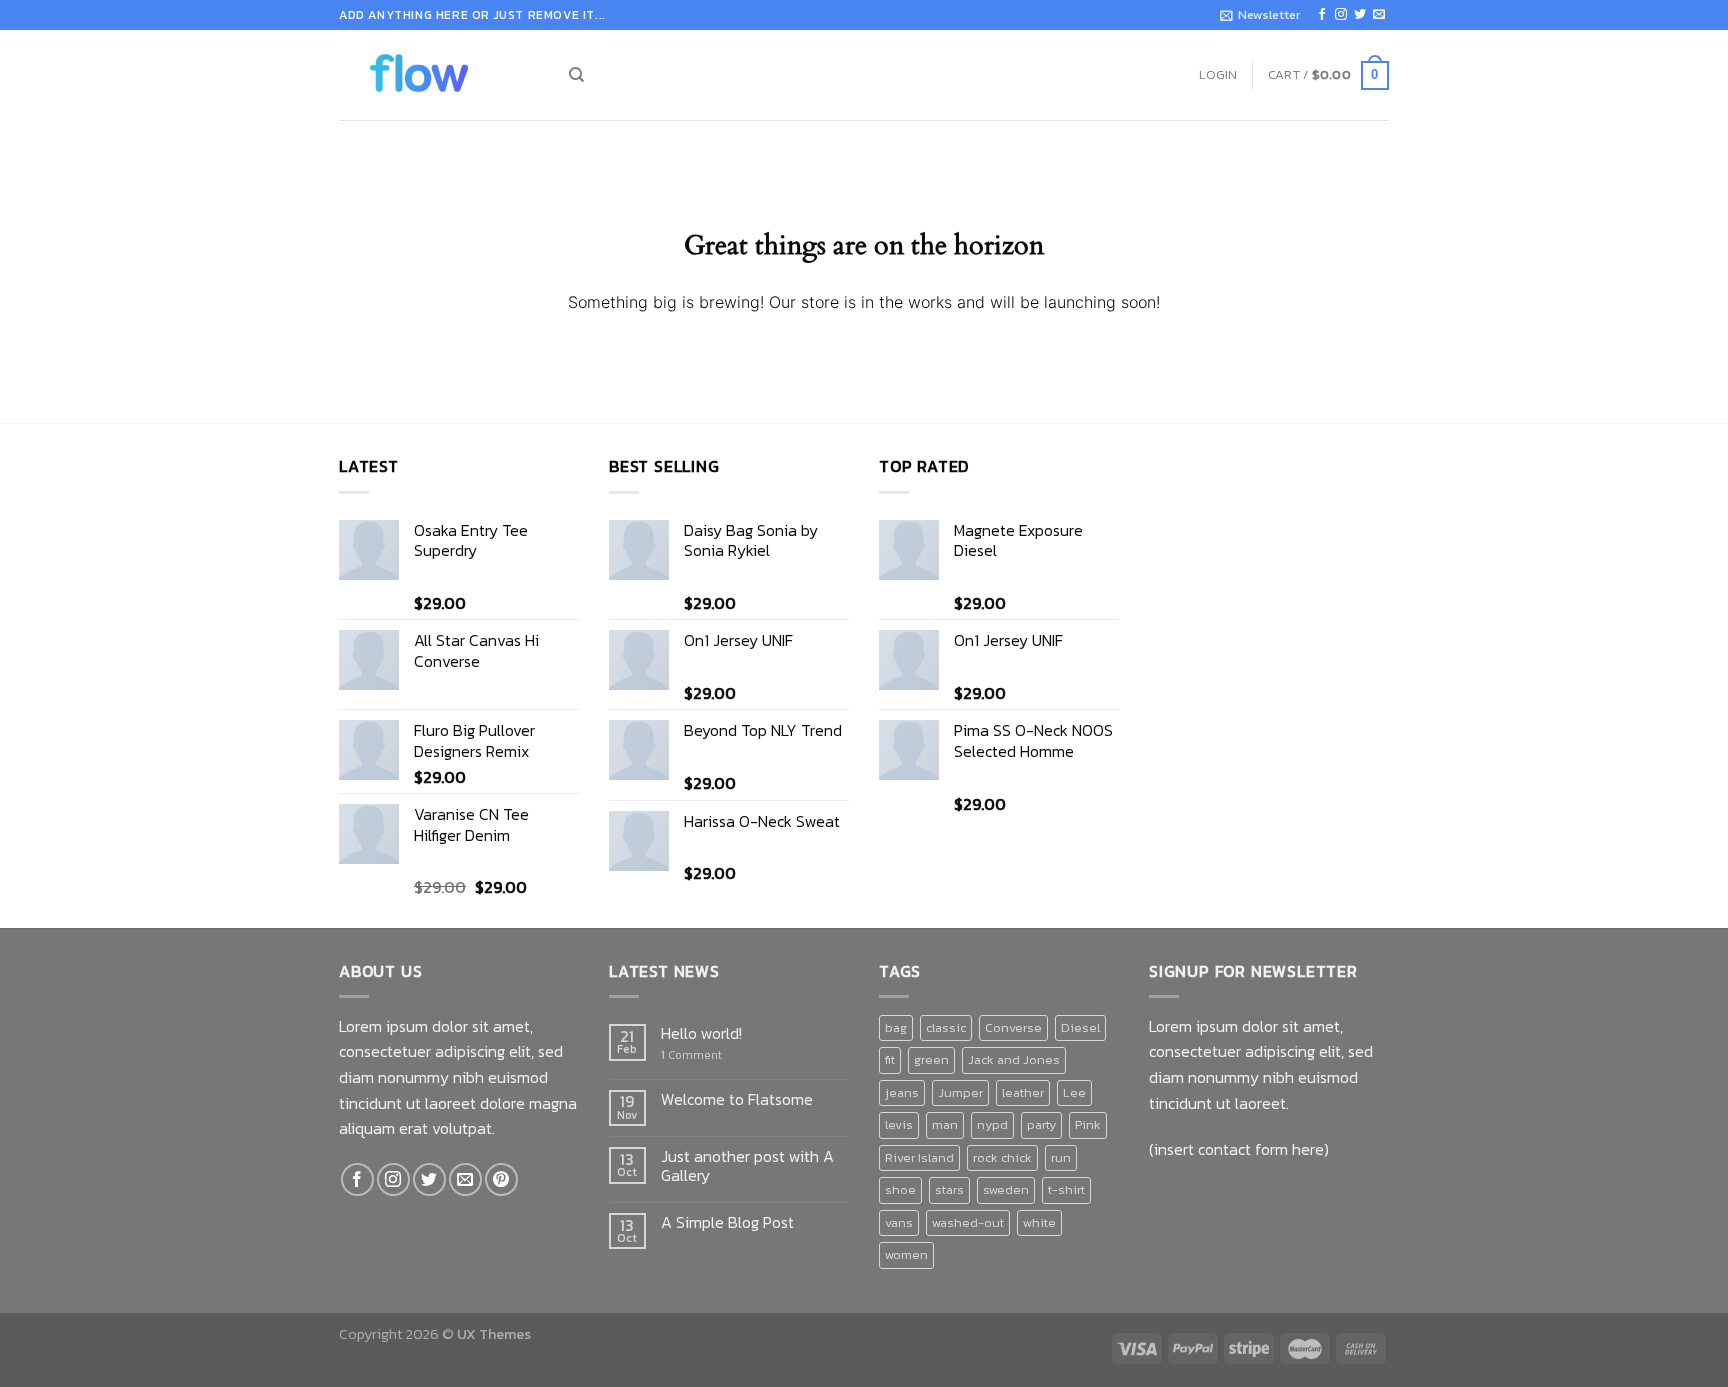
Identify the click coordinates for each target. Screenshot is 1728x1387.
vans (899, 1222)
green (931, 1059)
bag (896, 1027)
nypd (992, 1124)
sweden (1006, 1189)
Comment (691, 1055)
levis (899, 1124)
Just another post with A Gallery (747, 1166)
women (906, 1254)
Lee (1074, 1092)
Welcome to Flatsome (737, 1099)
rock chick (1002, 1157)
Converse (1013, 1027)
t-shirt (1066, 1189)
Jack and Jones (1014, 1059)
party (1041, 1124)
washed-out (968, 1222)
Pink (1088, 1124)
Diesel (1080, 1027)
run (1061, 1157)
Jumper (960, 1092)
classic (946, 1027)
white (1039, 1222)
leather (1023, 1092)
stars (949, 1189)
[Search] (576, 75)
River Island (919, 1157)
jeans (902, 1092)
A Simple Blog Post (727, 1222)
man (945, 1124)
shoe (900, 1189)
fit (890, 1059)
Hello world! (701, 1033)
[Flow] (439, 75)
